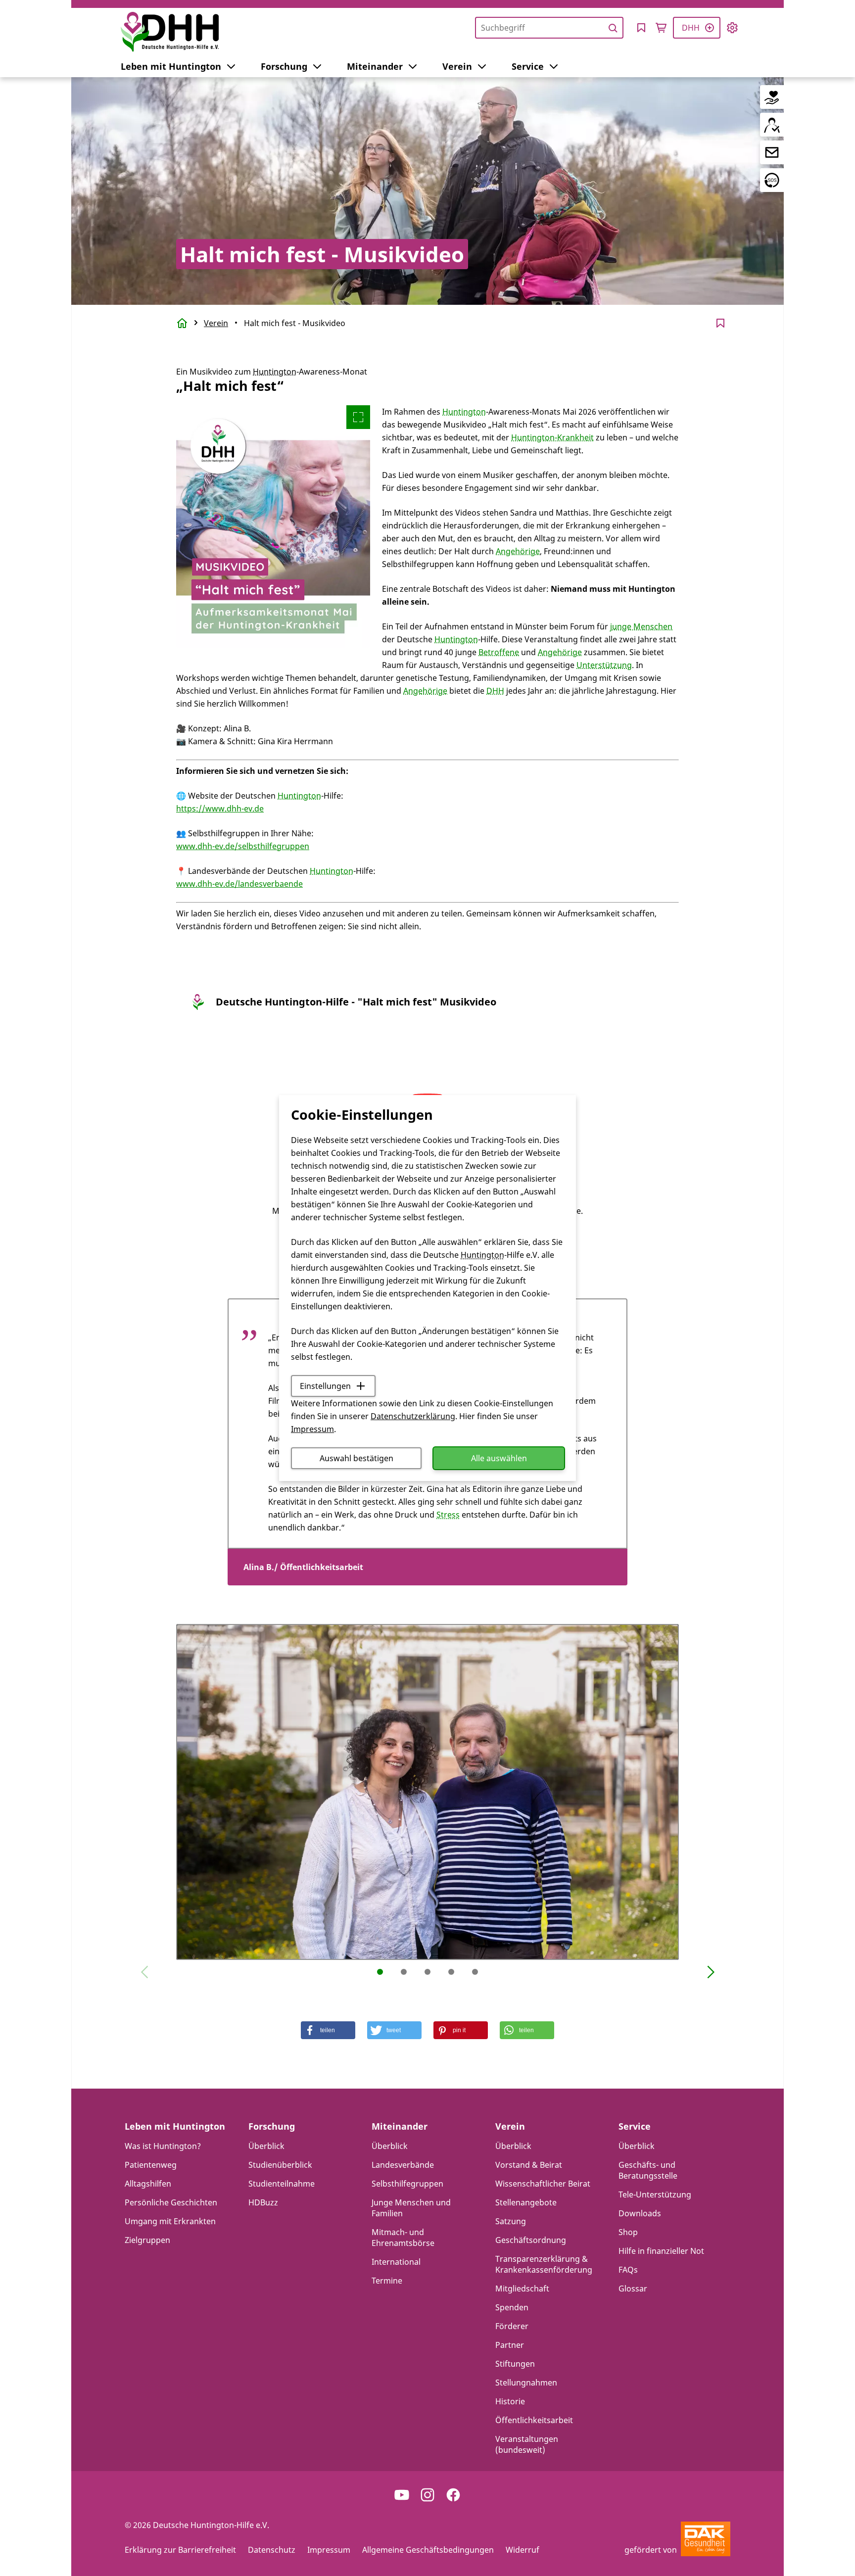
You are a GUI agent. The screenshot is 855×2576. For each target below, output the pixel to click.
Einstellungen (325, 1386)
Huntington (482, 1255)
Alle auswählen (499, 1458)
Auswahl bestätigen (356, 1458)
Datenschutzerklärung (413, 1416)
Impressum (312, 1429)
